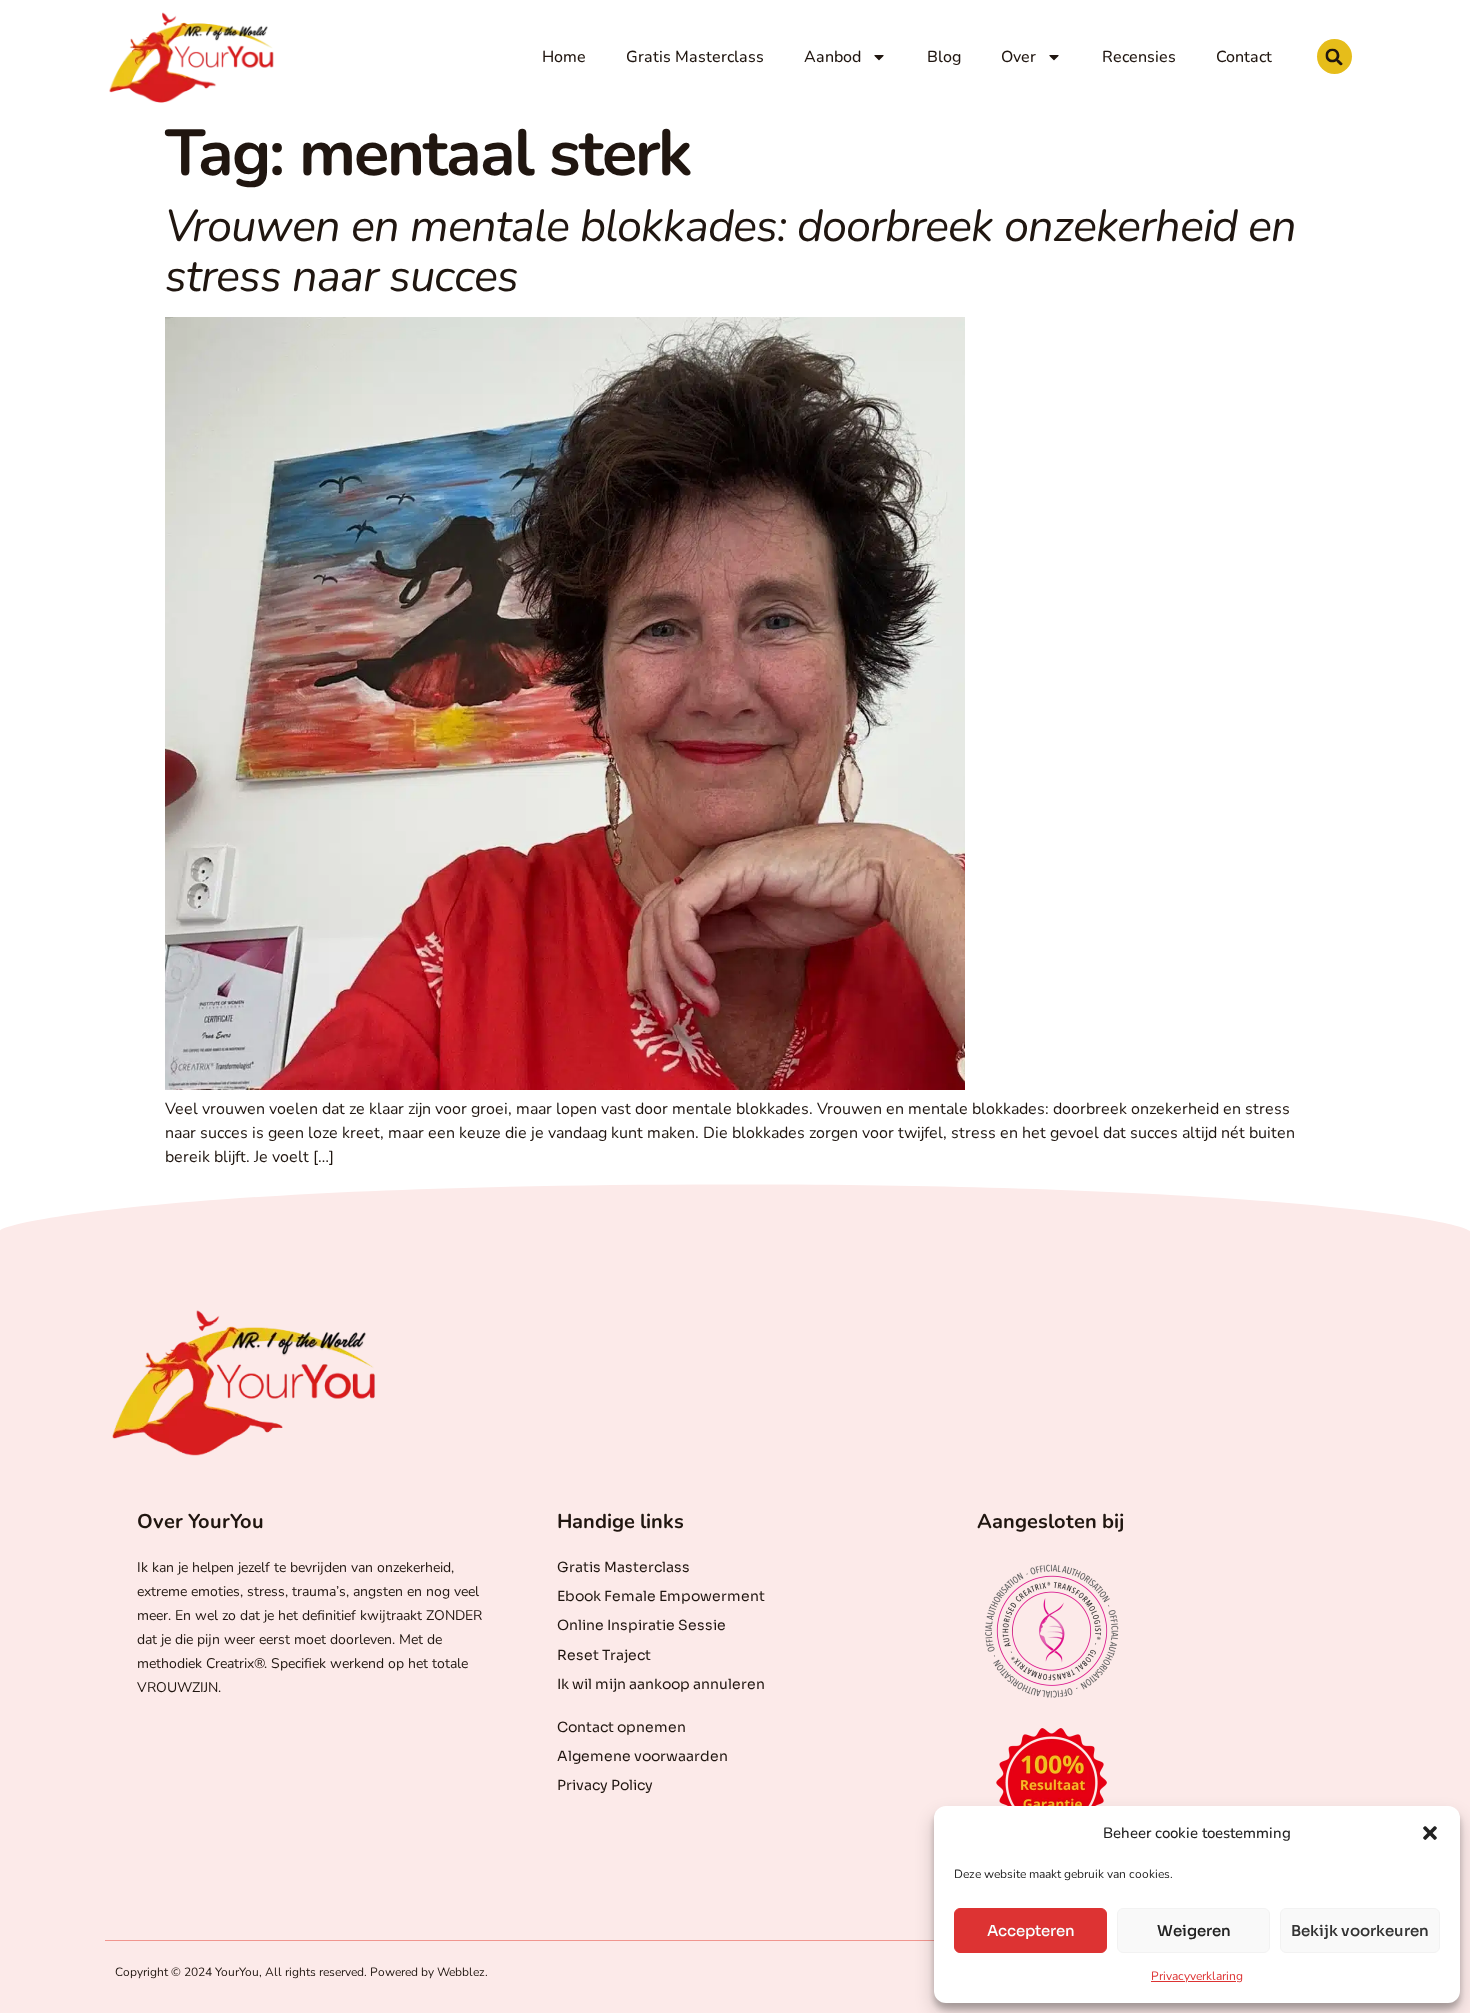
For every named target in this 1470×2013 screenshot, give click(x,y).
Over (1018, 57)
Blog (944, 57)
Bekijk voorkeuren (1360, 1930)
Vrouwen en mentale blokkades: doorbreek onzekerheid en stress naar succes (730, 251)
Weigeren (1194, 1930)
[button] (1430, 1833)
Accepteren (1031, 1930)
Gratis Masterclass (695, 57)
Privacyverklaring (1197, 1976)
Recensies (1139, 57)
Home (564, 57)
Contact (1244, 57)
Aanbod (832, 57)
